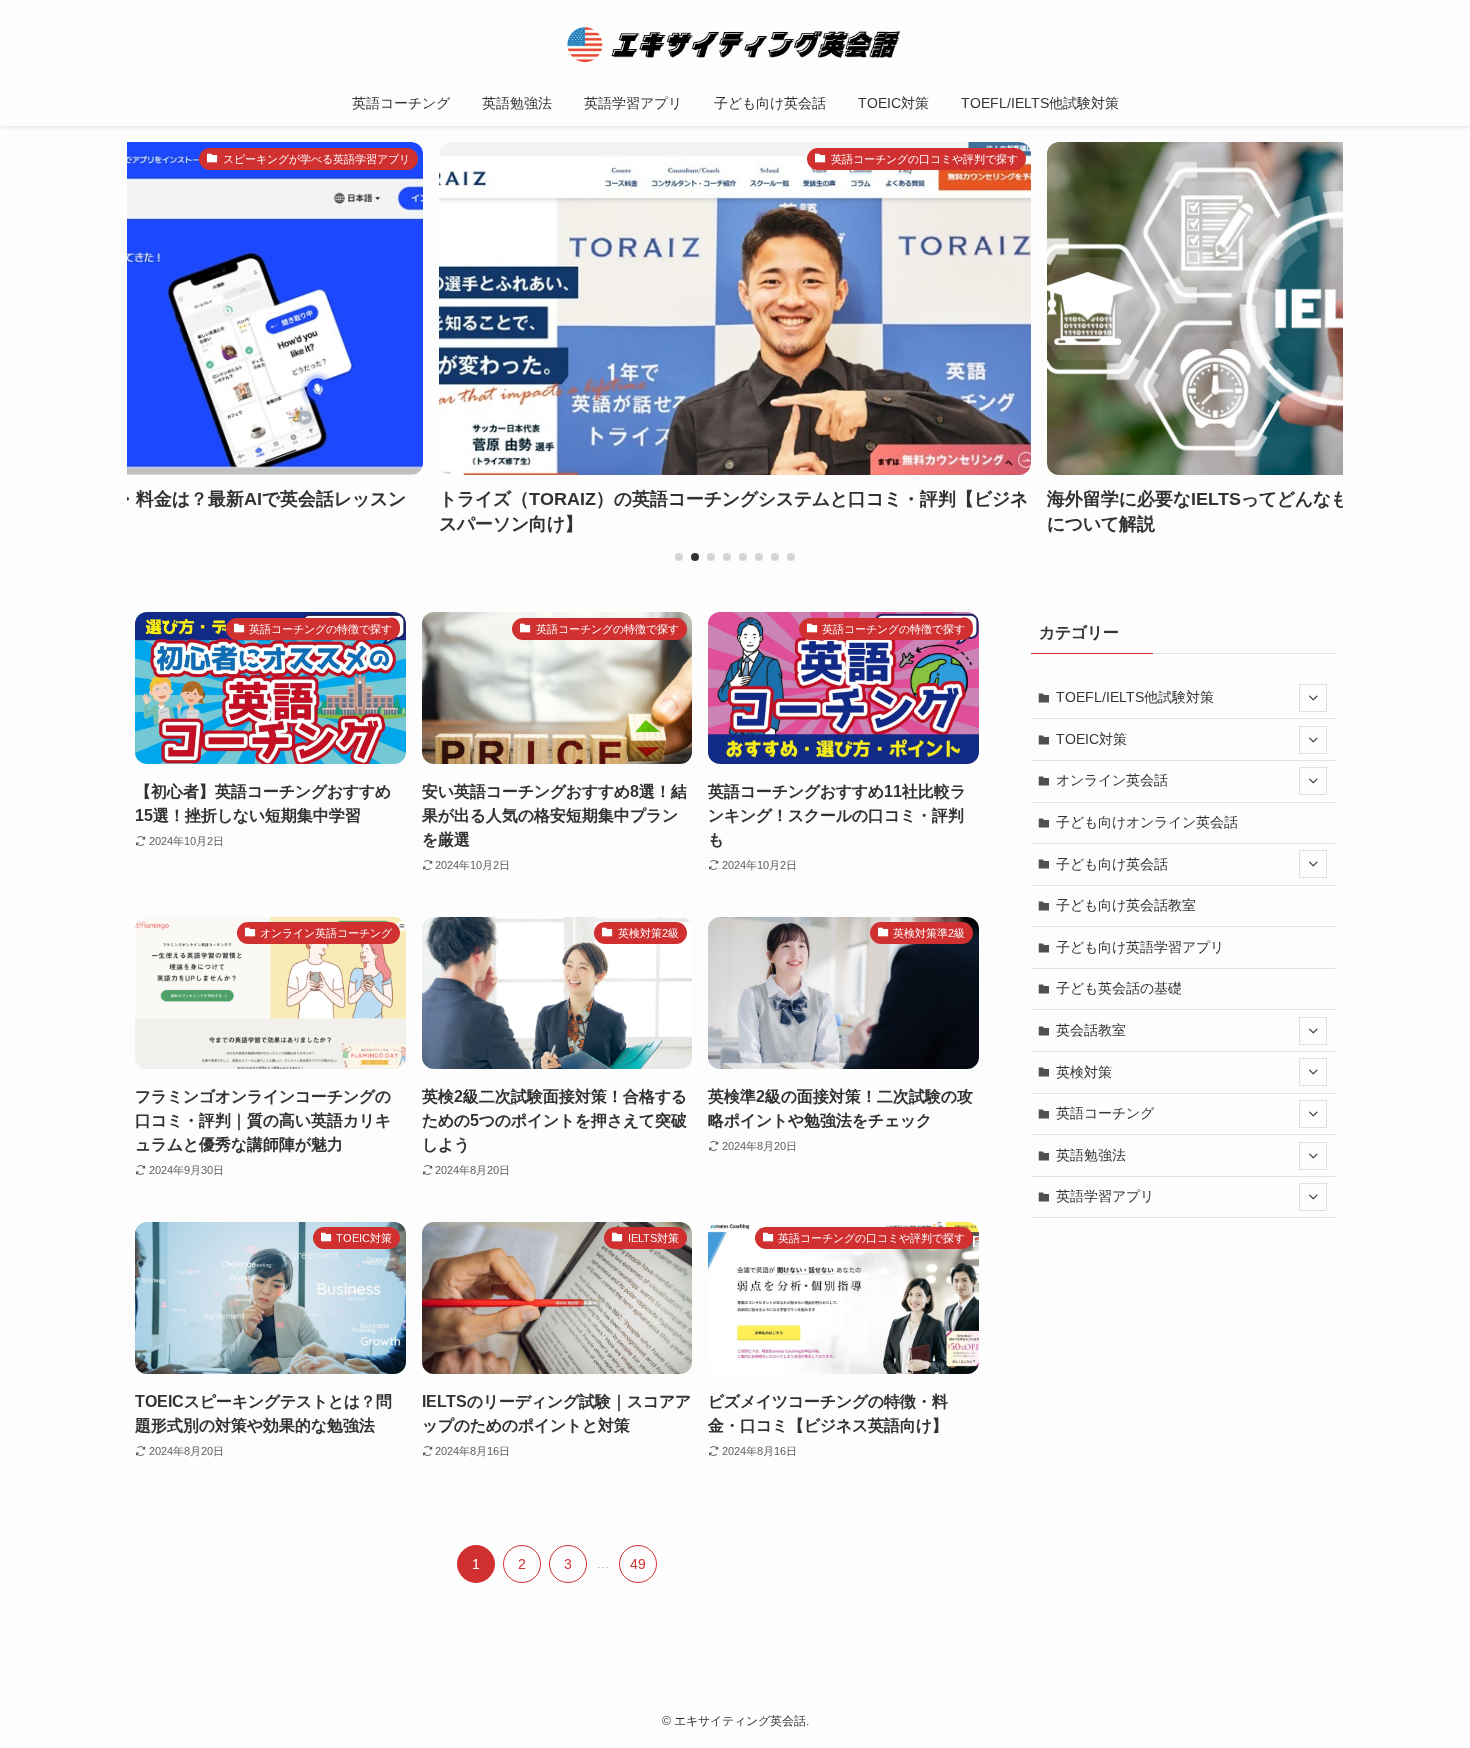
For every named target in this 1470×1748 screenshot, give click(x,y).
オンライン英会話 (1112, 780)
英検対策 (1084, 1072)
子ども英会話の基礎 (1119, 988)
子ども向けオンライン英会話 (1147, 822)
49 (638, 1564)
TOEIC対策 (1091, 739)
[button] (679, 557)
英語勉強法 (1091, 1155)
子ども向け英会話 (1112, 864)
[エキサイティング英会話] (735, 44)
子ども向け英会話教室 (1126, 905)
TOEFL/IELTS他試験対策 (1135, 697)
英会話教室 (1091, 1030)
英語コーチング (1105, 1113)
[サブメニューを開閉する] (1313, 698)
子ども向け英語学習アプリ (1140, 947)
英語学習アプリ (1105, 1196)
